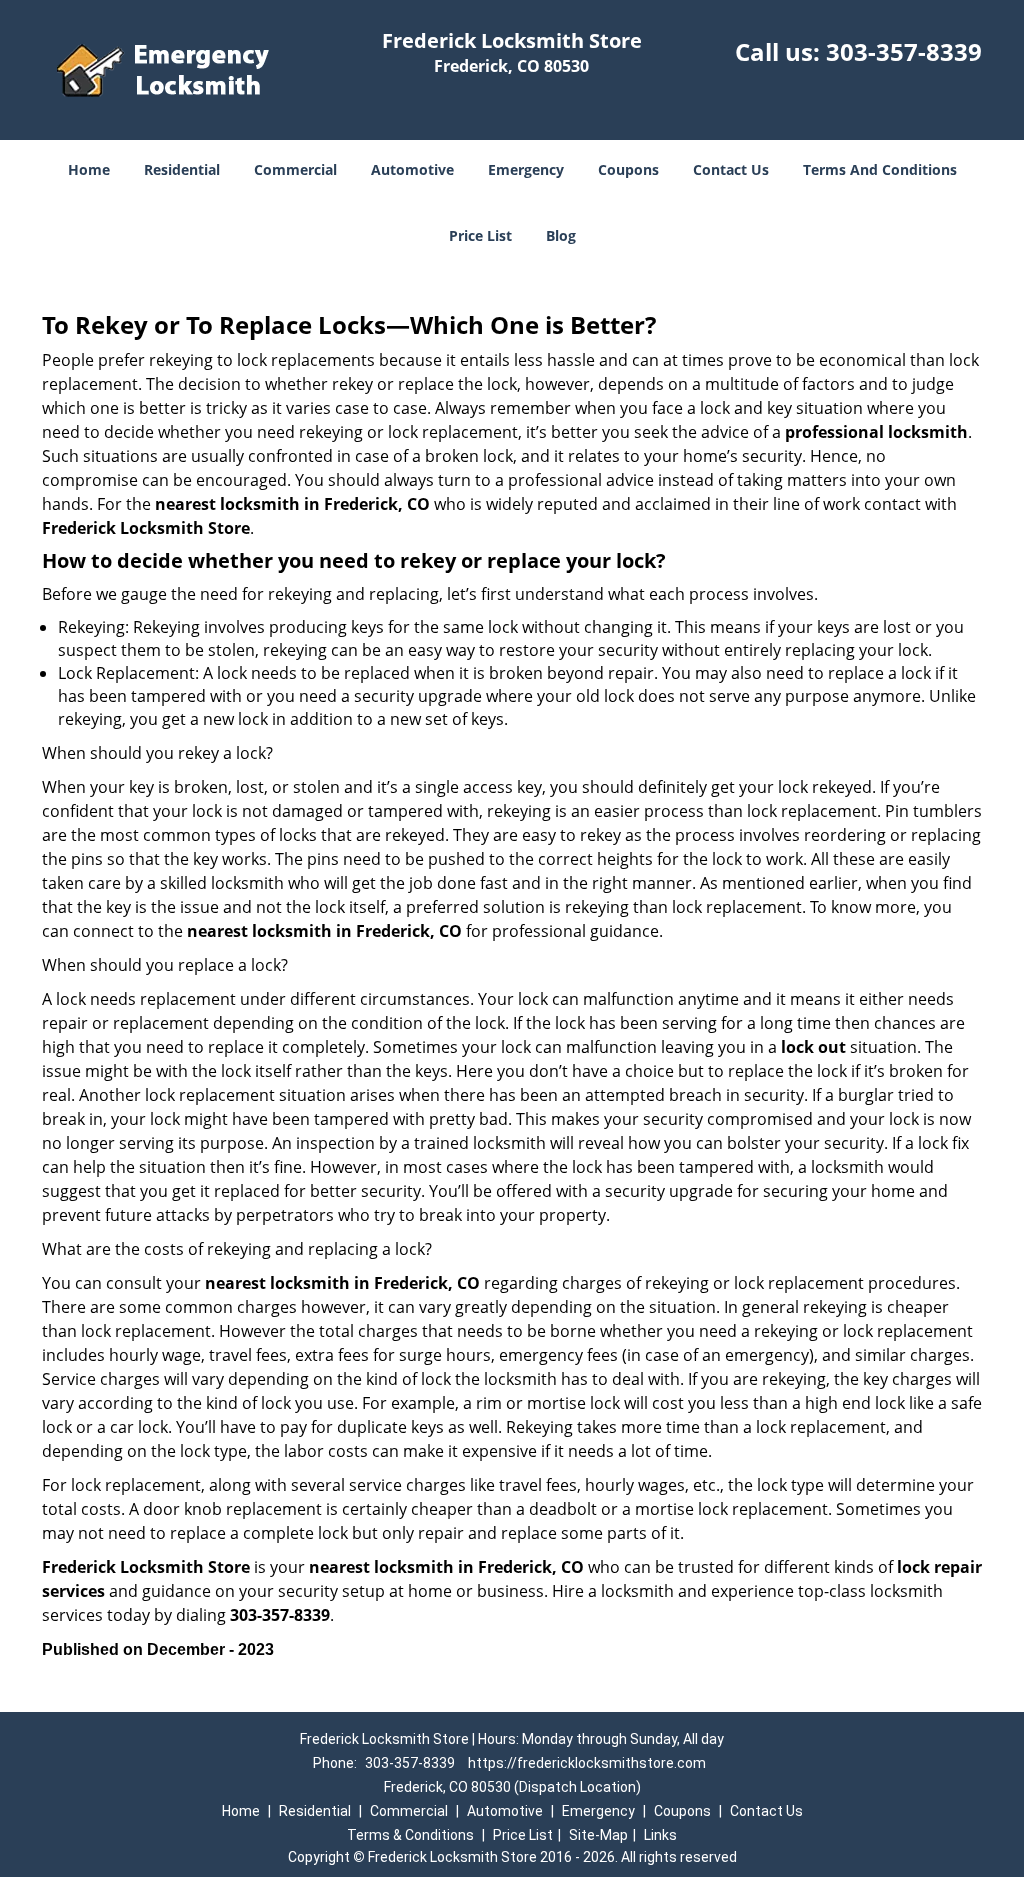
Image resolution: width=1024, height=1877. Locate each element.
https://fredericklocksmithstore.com (587, 1763)
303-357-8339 (904, 51)
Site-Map (598, 1835)
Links (660, 1835)
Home (89, 169)
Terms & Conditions (410, 1835)
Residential (182, 169)
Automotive (412, 169)
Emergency (526, 169)
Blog (561, 235)
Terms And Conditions (880, 169)
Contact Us (731, 169)
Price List (480, 235)
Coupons (628, 169)
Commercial (295, 169)
